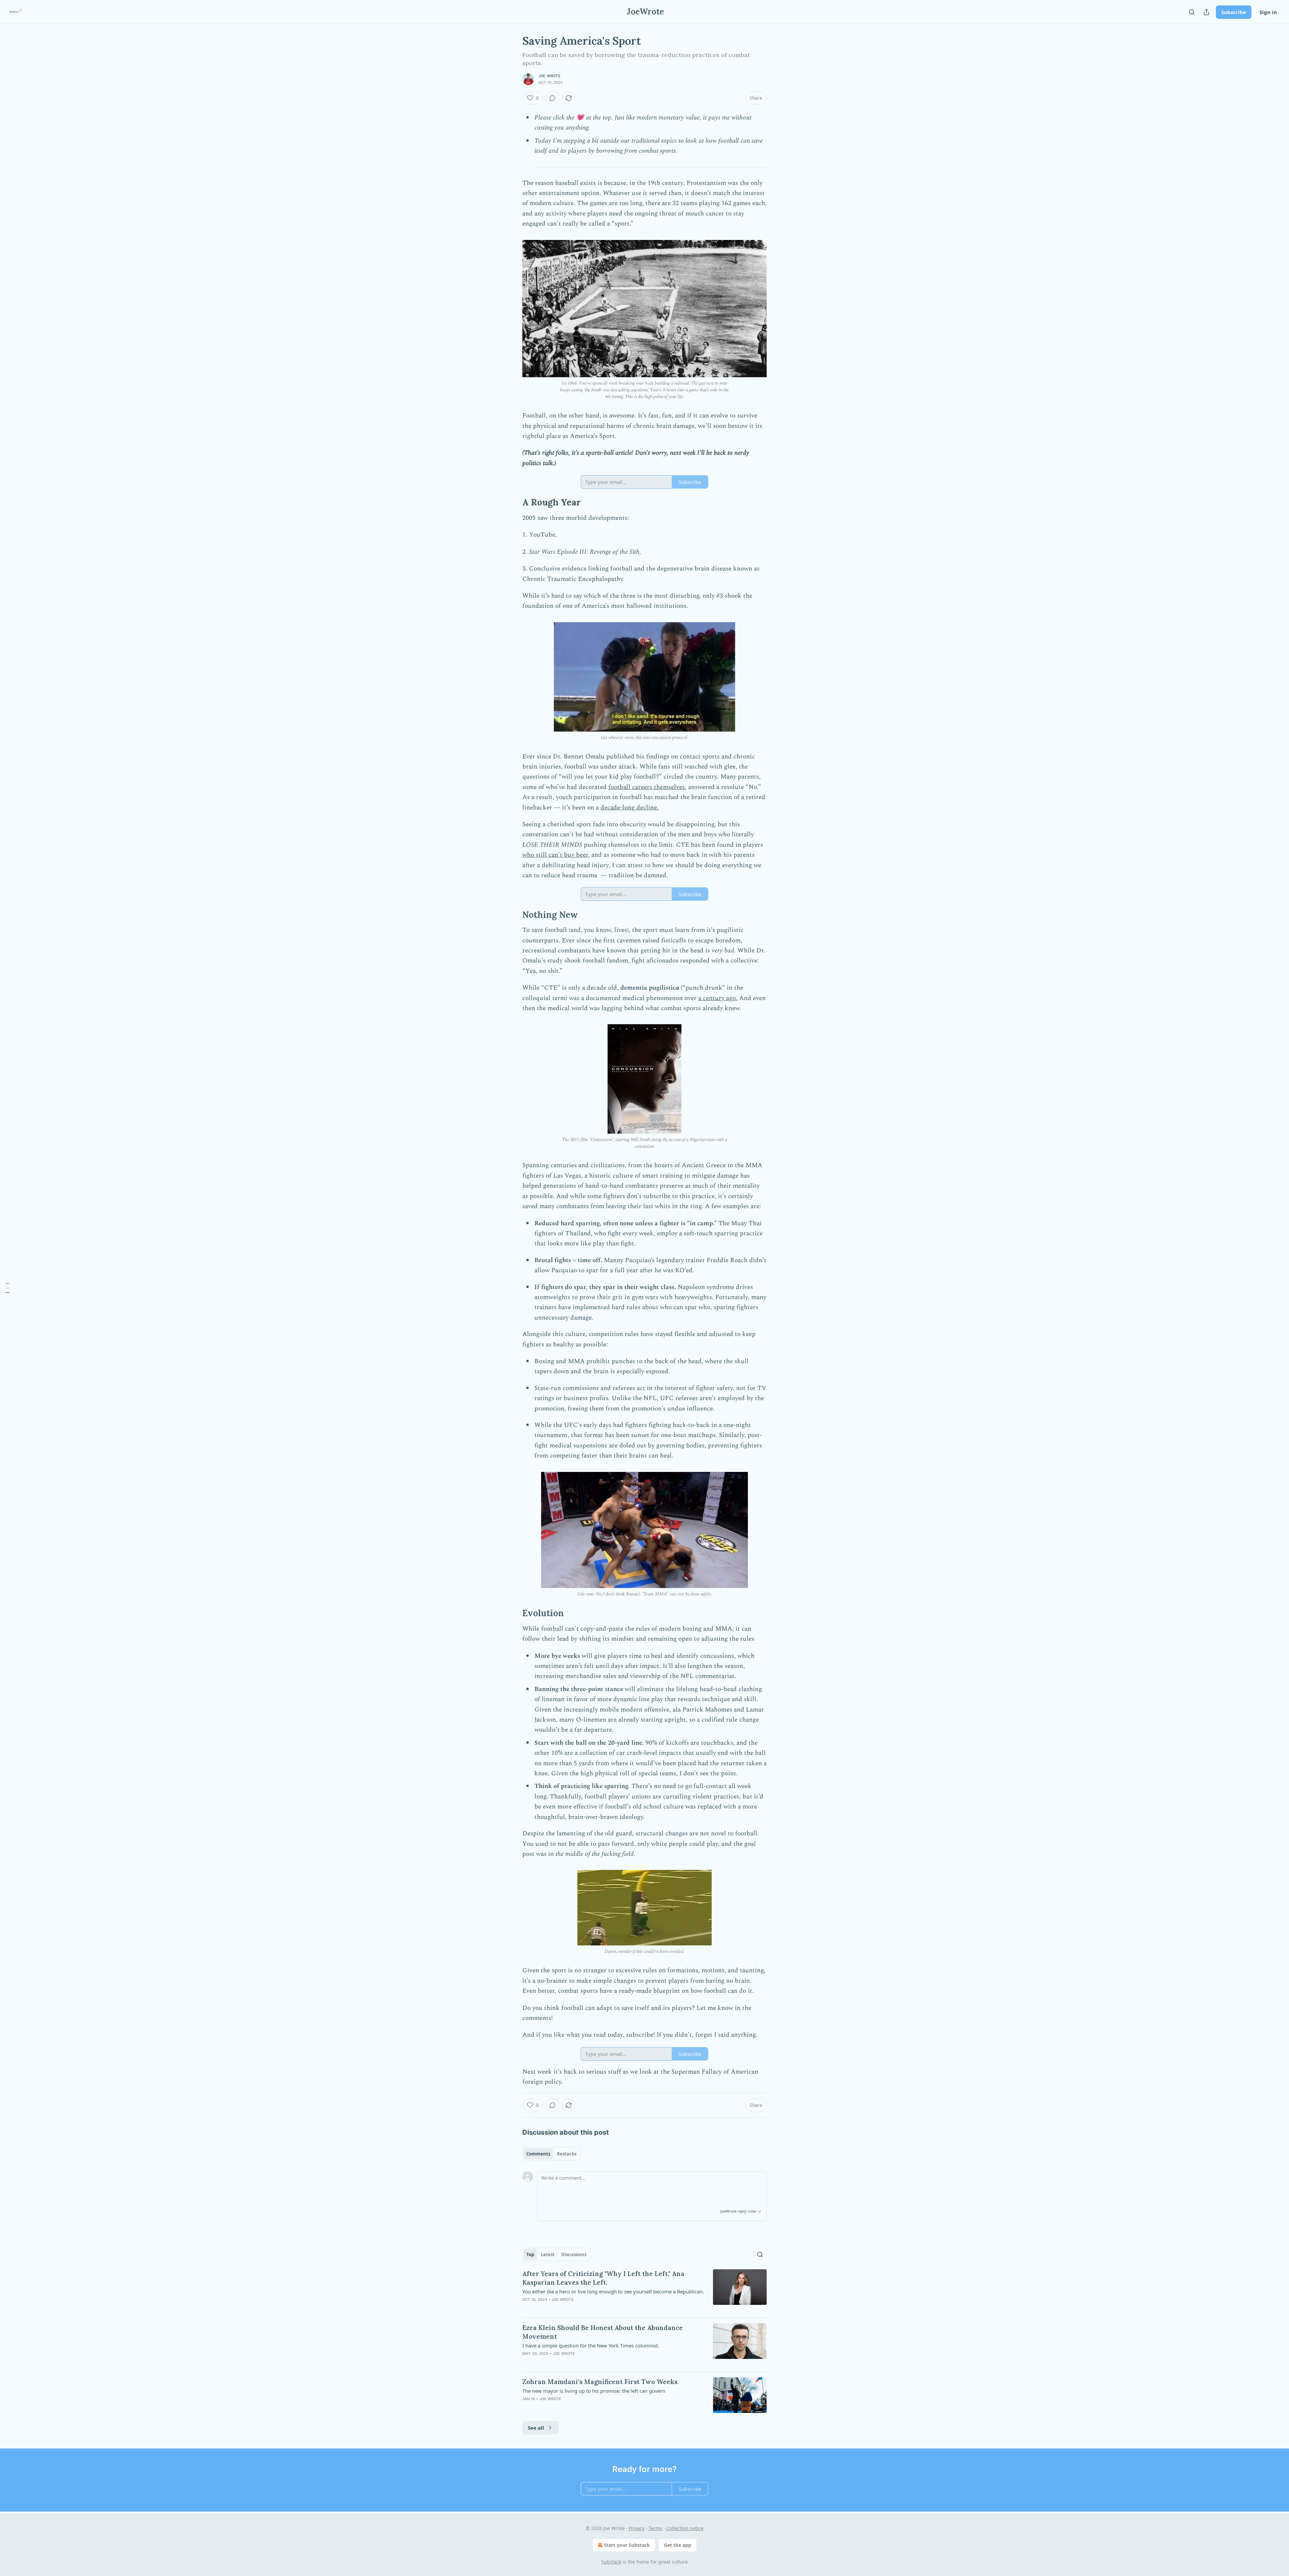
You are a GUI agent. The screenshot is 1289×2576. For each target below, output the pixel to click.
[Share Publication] (1206, 12)
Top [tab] (530, 2255)
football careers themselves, (647, 787)
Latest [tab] (548, 2255)
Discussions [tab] (574, 2255)
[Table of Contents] (7, 1288)
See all (536, 2428)
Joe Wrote (550, 76)
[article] (644, 2291)
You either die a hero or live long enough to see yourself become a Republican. (613, 2291)
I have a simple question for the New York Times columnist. (591, 2345)
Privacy (637, 2528)
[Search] (1192, 12)
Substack (611, 2562)
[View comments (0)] (553, 98)
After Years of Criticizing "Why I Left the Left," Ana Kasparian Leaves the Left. (603, 2278)
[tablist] (551, 2154)
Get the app (678, 2545)
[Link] (513, 502)
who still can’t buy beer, (556, 855)
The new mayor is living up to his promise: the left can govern (594, 2391)
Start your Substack (627, 2545)
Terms (655, 2528)
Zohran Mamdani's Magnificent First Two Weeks (600, 2382)
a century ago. (718, 998)
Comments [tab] (538, 2154)
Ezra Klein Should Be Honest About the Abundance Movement (603, 2332)
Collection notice (685, 2528)
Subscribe (1234, 12)
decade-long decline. (630, 808)
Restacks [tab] (567, 2154)
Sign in (1268, 12)
